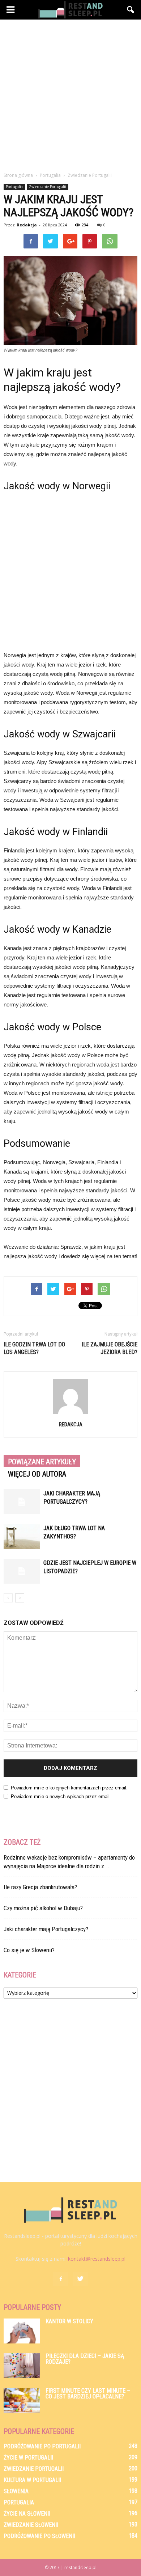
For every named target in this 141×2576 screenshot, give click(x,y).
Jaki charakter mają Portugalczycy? (46, 1929)
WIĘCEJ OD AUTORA (37, 1474)
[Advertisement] (70, 94)
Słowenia (16, 2491)
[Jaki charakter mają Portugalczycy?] (22, 1502)
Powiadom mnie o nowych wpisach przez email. (61, 1796)
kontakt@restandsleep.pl (97, 2259)
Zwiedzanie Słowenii (31, 2525)
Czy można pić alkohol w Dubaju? (43, 1908)
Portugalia (14, 187)
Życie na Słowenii (27, 2514)
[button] (131, 10)
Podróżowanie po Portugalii (42, 2446)
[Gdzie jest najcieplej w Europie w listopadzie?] (22, 1571)
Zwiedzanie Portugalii (48, 187)
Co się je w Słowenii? (29, 1950)
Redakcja (27, 225)
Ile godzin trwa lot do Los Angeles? (34, 1348)
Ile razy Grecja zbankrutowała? (40, 1887)
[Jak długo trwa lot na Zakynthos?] (22, 1536)
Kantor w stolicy (69, 2321)
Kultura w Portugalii (32, 2480)
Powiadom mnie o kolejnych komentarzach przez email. (69, 1788)
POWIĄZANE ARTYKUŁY (42, 1462)
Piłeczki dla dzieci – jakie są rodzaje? (85, 2359)
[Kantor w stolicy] (22, 2331)
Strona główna (18, 175)
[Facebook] (61, 2279)
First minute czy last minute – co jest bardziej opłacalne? (88, 2394)
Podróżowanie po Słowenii (39, 2536)
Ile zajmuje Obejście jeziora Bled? (110, 1348)
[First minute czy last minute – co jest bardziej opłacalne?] (22, 2400)
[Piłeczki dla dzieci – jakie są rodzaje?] (22, 2366)
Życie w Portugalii (28, 2458)
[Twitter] (80, 2279)
